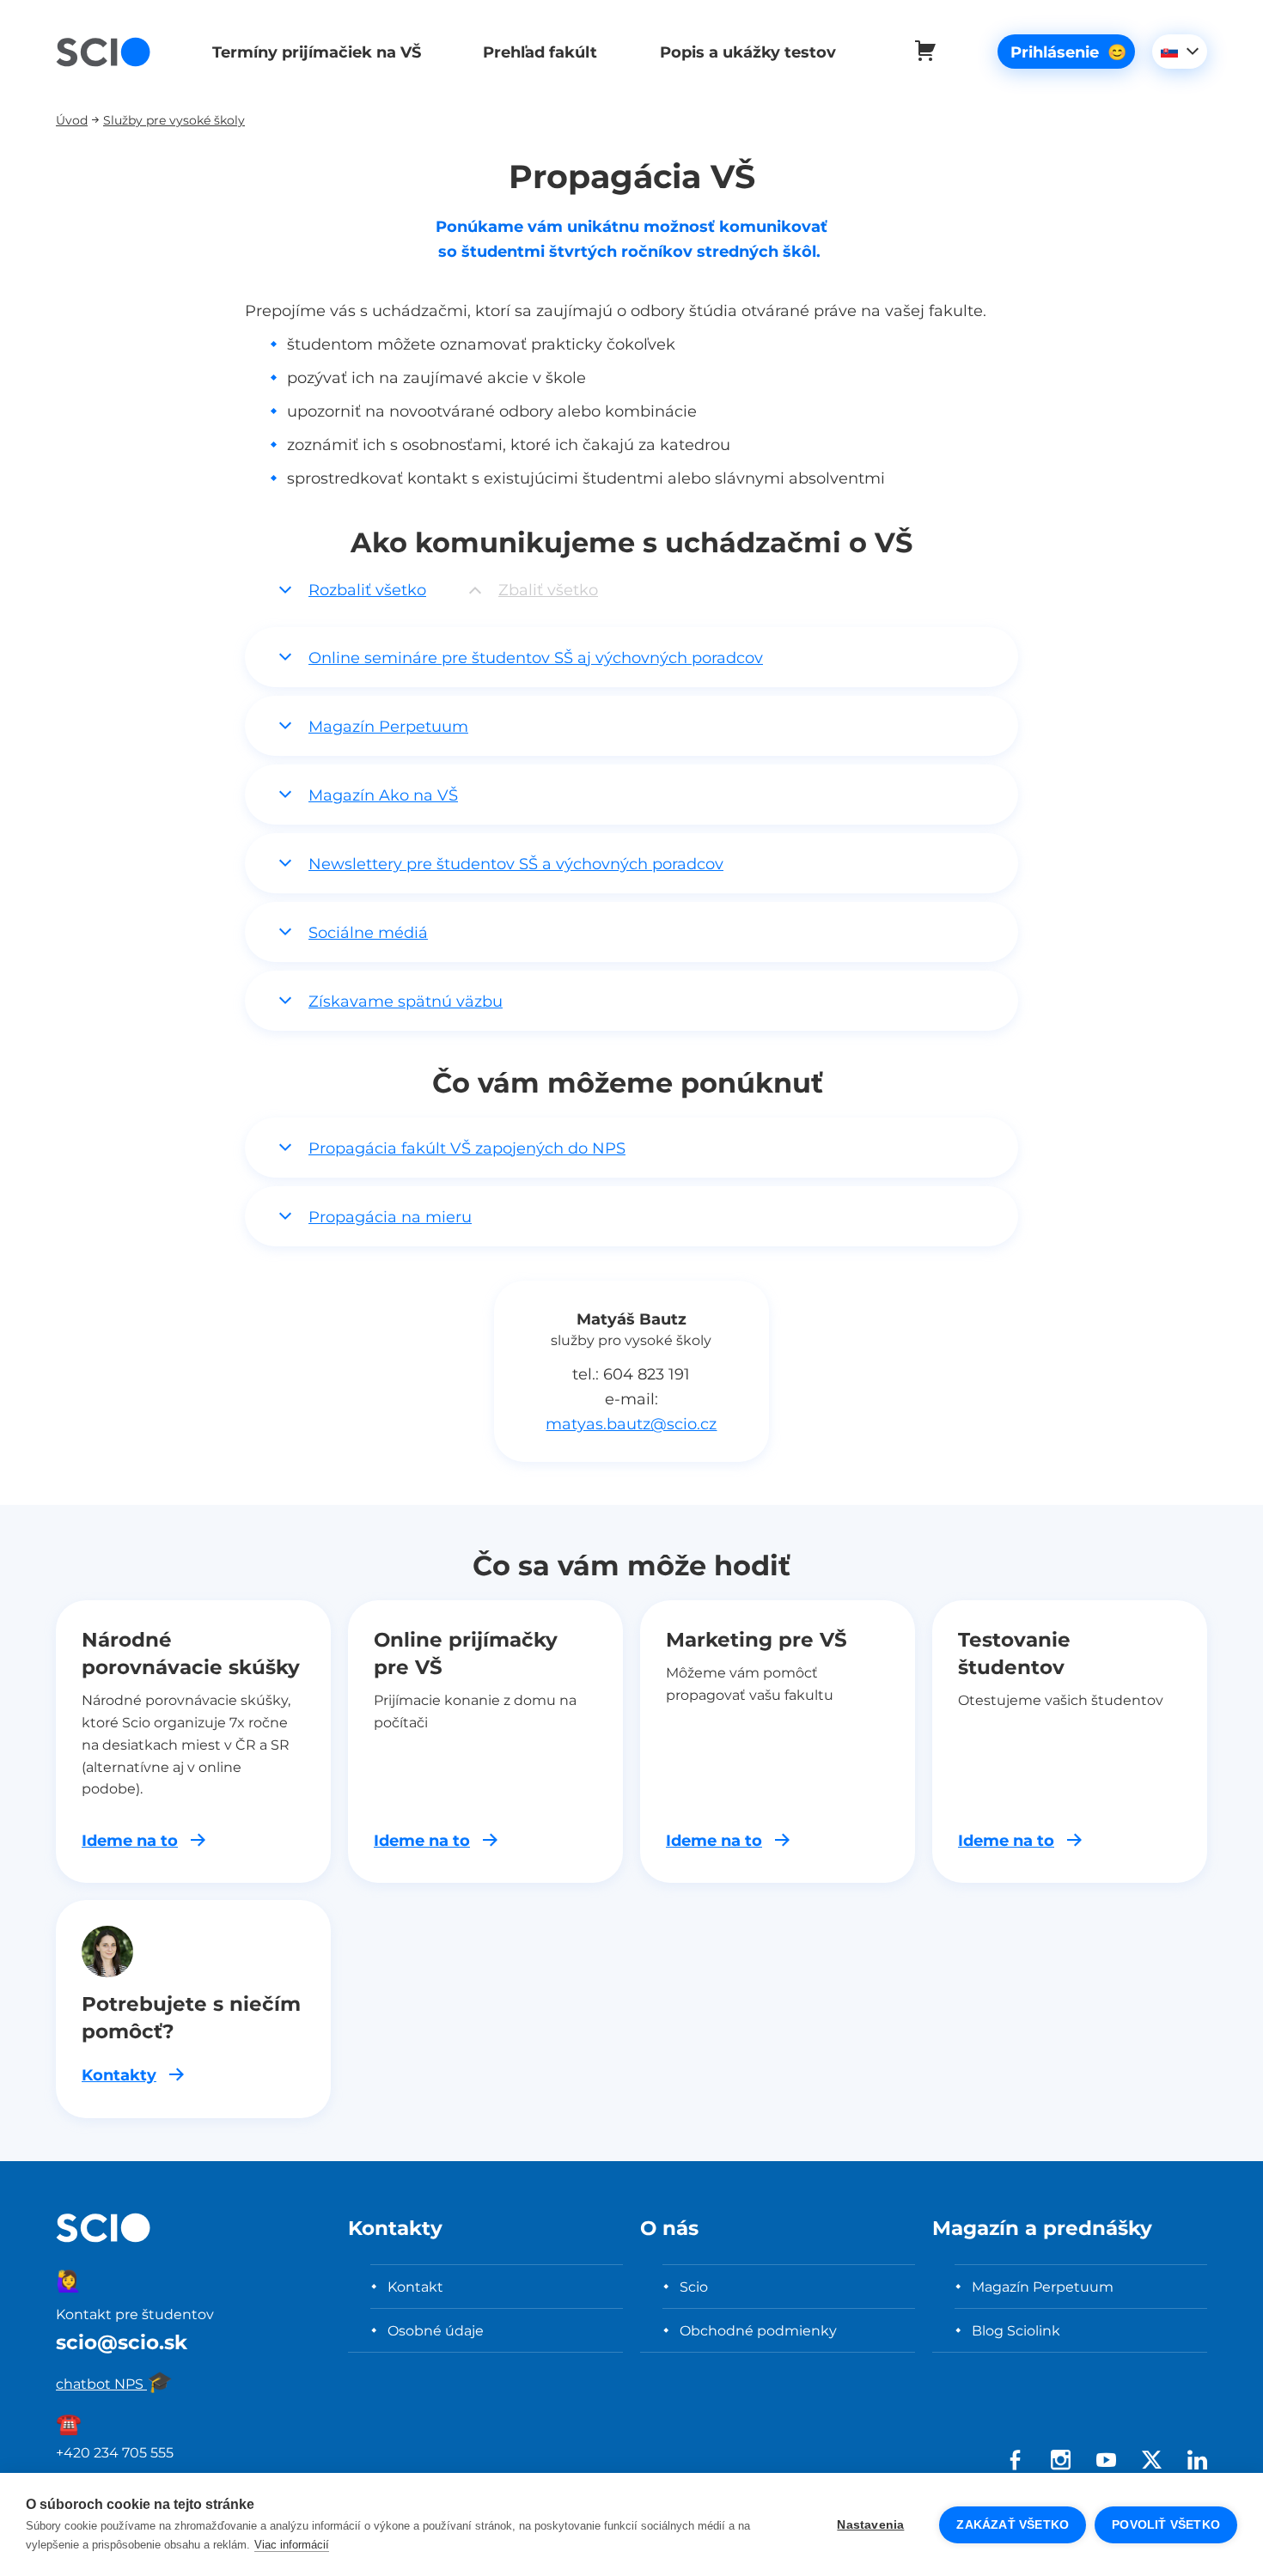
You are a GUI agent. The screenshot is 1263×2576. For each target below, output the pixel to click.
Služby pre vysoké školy (174, 120)
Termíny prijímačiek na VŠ (317, 52)
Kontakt (415, 2287)
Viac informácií (292, 2545)
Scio (694, 2287)
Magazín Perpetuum (1043, 2287)
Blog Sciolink (1016, 2330)
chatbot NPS (114, 2384)
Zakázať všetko (1013, 2525)
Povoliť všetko (1166, 2525)
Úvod (72, 120)
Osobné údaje (436, 2330)
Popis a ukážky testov (748, 52)
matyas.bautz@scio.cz (631, 1424)
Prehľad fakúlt (540, 52)
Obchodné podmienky (758, 2330)
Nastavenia (870, 2525)
